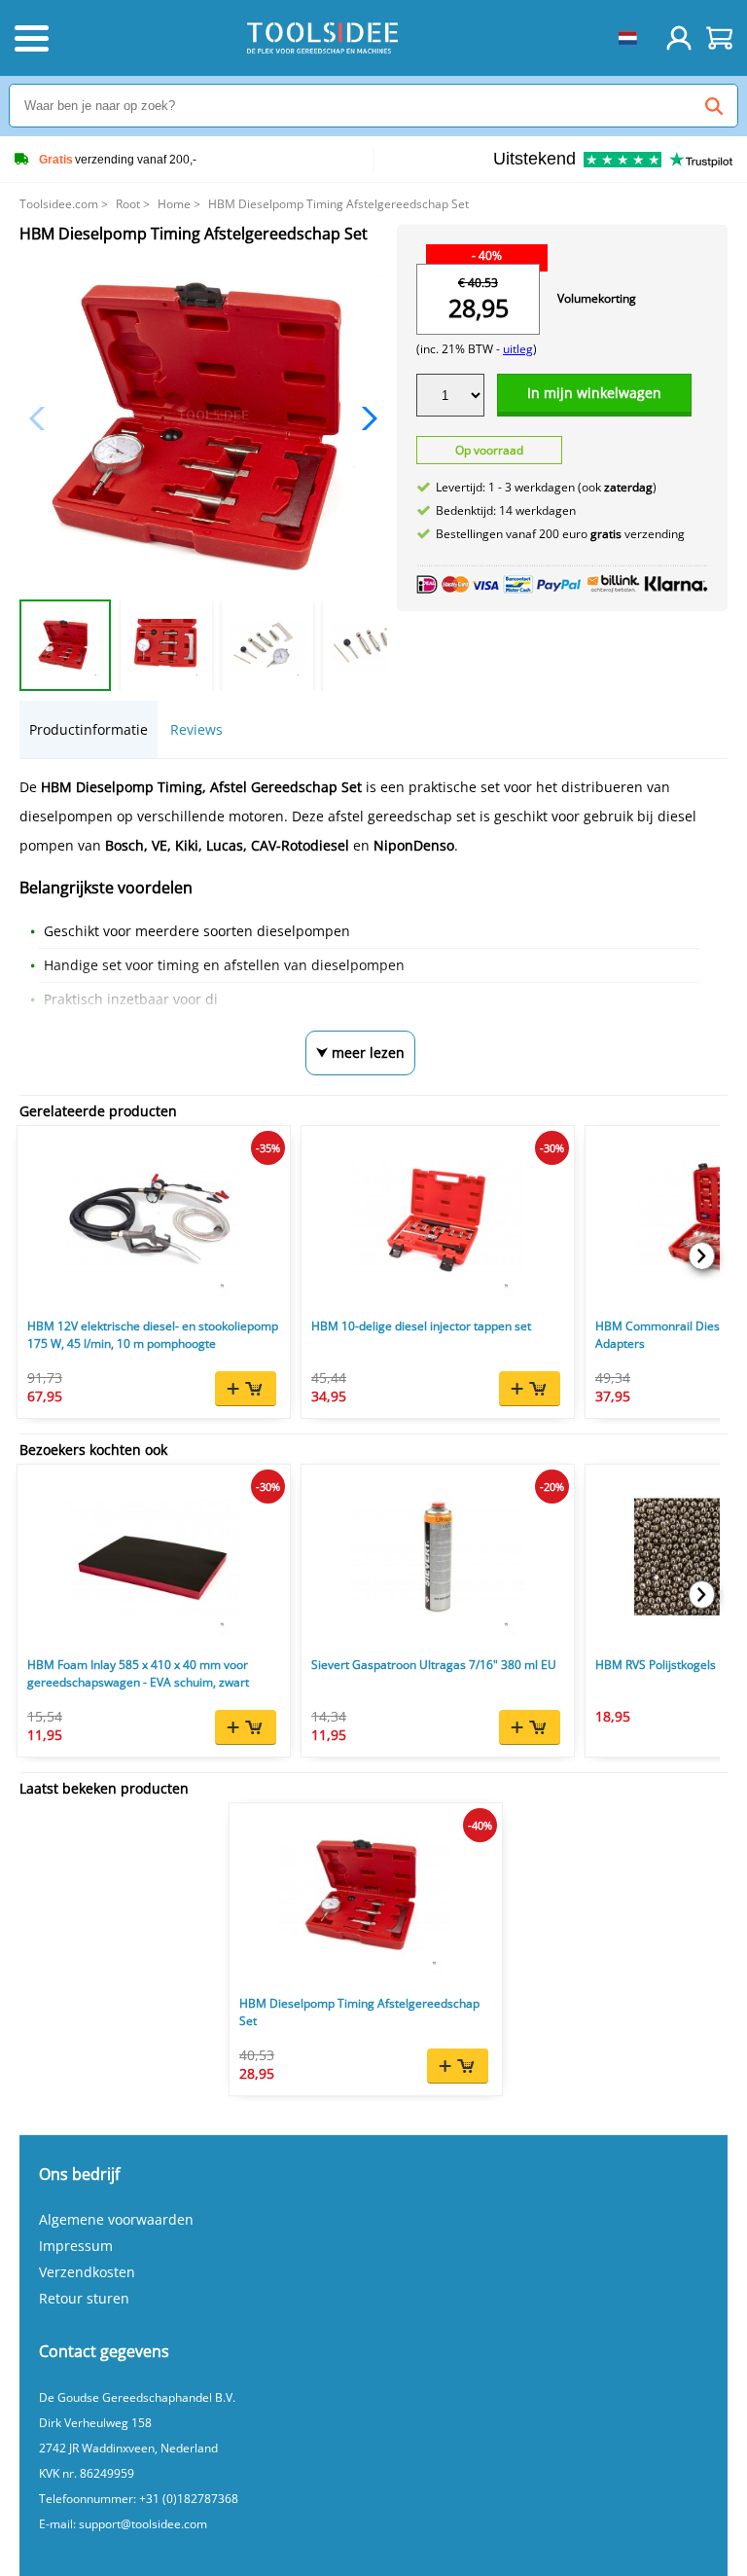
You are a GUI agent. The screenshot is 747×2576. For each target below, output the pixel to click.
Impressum (76, 2246)
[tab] (89, 729)
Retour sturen (84, 2298)
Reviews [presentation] (196, 729)
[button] (364, 418)
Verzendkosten (87, 2272)
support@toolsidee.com (143, 2524)
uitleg (518, 349)
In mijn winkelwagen (594, 393)
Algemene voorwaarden (116, 2219)
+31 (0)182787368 (189, 2499)
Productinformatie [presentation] (89, 729)
